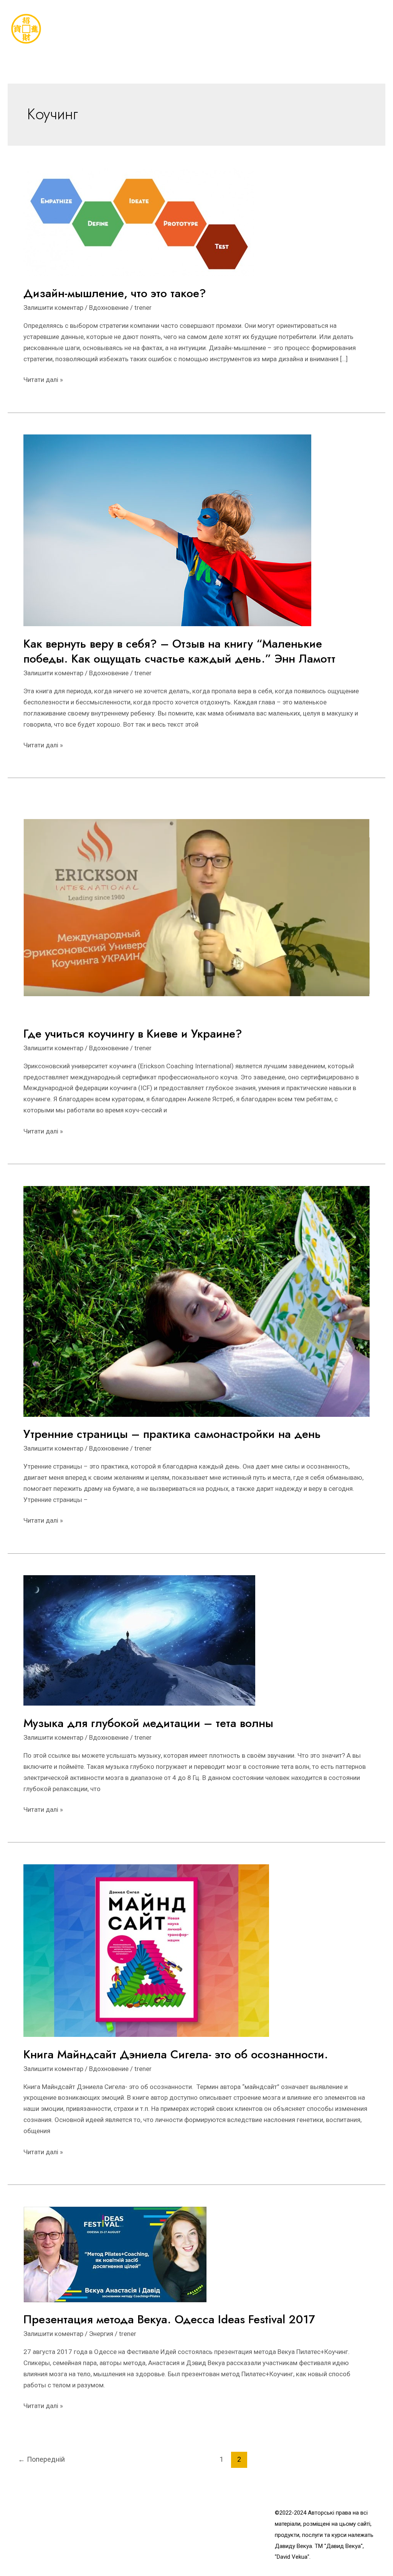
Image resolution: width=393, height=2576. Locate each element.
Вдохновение (109, 308)
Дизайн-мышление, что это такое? (115, 293)
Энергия (101, 2334)
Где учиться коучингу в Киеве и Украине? (133, 1034)
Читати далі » (43, 380)
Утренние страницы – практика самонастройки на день (172, 1434)
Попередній (41, 2459)
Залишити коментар (53, 308)
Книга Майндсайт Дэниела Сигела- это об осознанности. (178, 2054)
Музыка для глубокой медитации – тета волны (148, 1723)
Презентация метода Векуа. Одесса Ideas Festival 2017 (169, 2319)
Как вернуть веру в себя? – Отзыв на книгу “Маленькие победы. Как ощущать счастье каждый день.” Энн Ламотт (179, 651)
